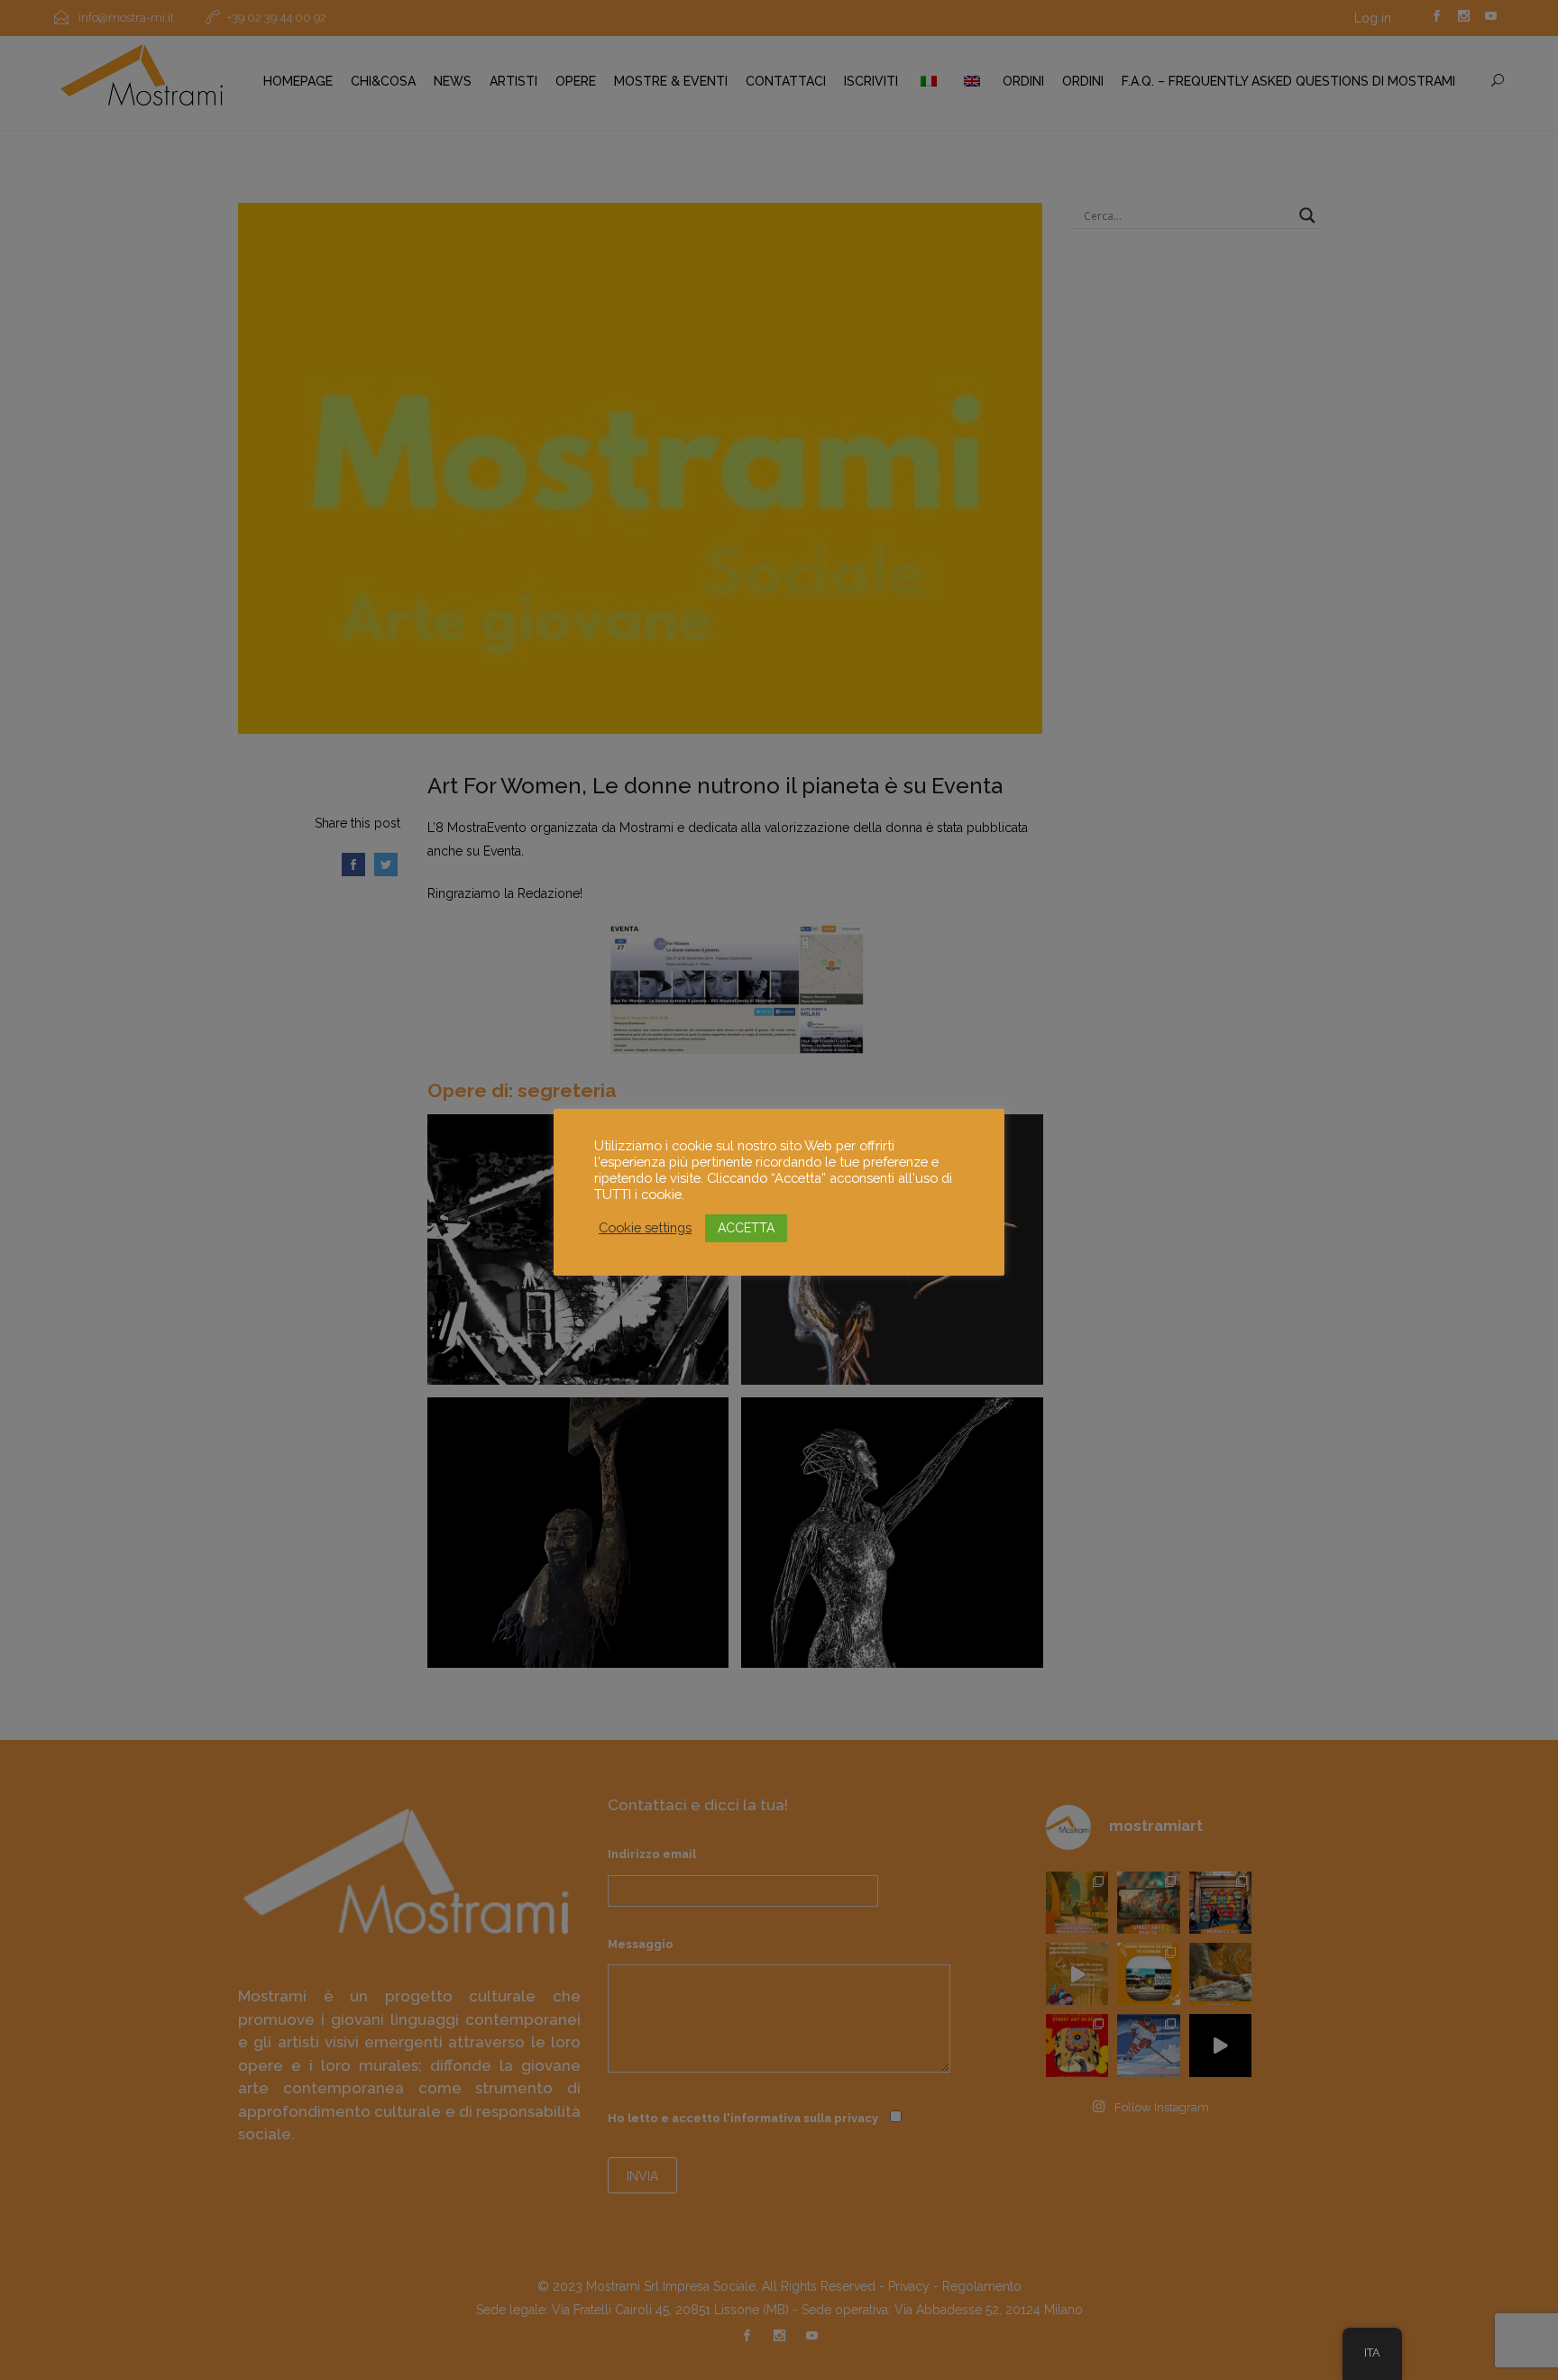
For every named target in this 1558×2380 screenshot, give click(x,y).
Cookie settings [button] (645, 1227)
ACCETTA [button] (746, 1228)
